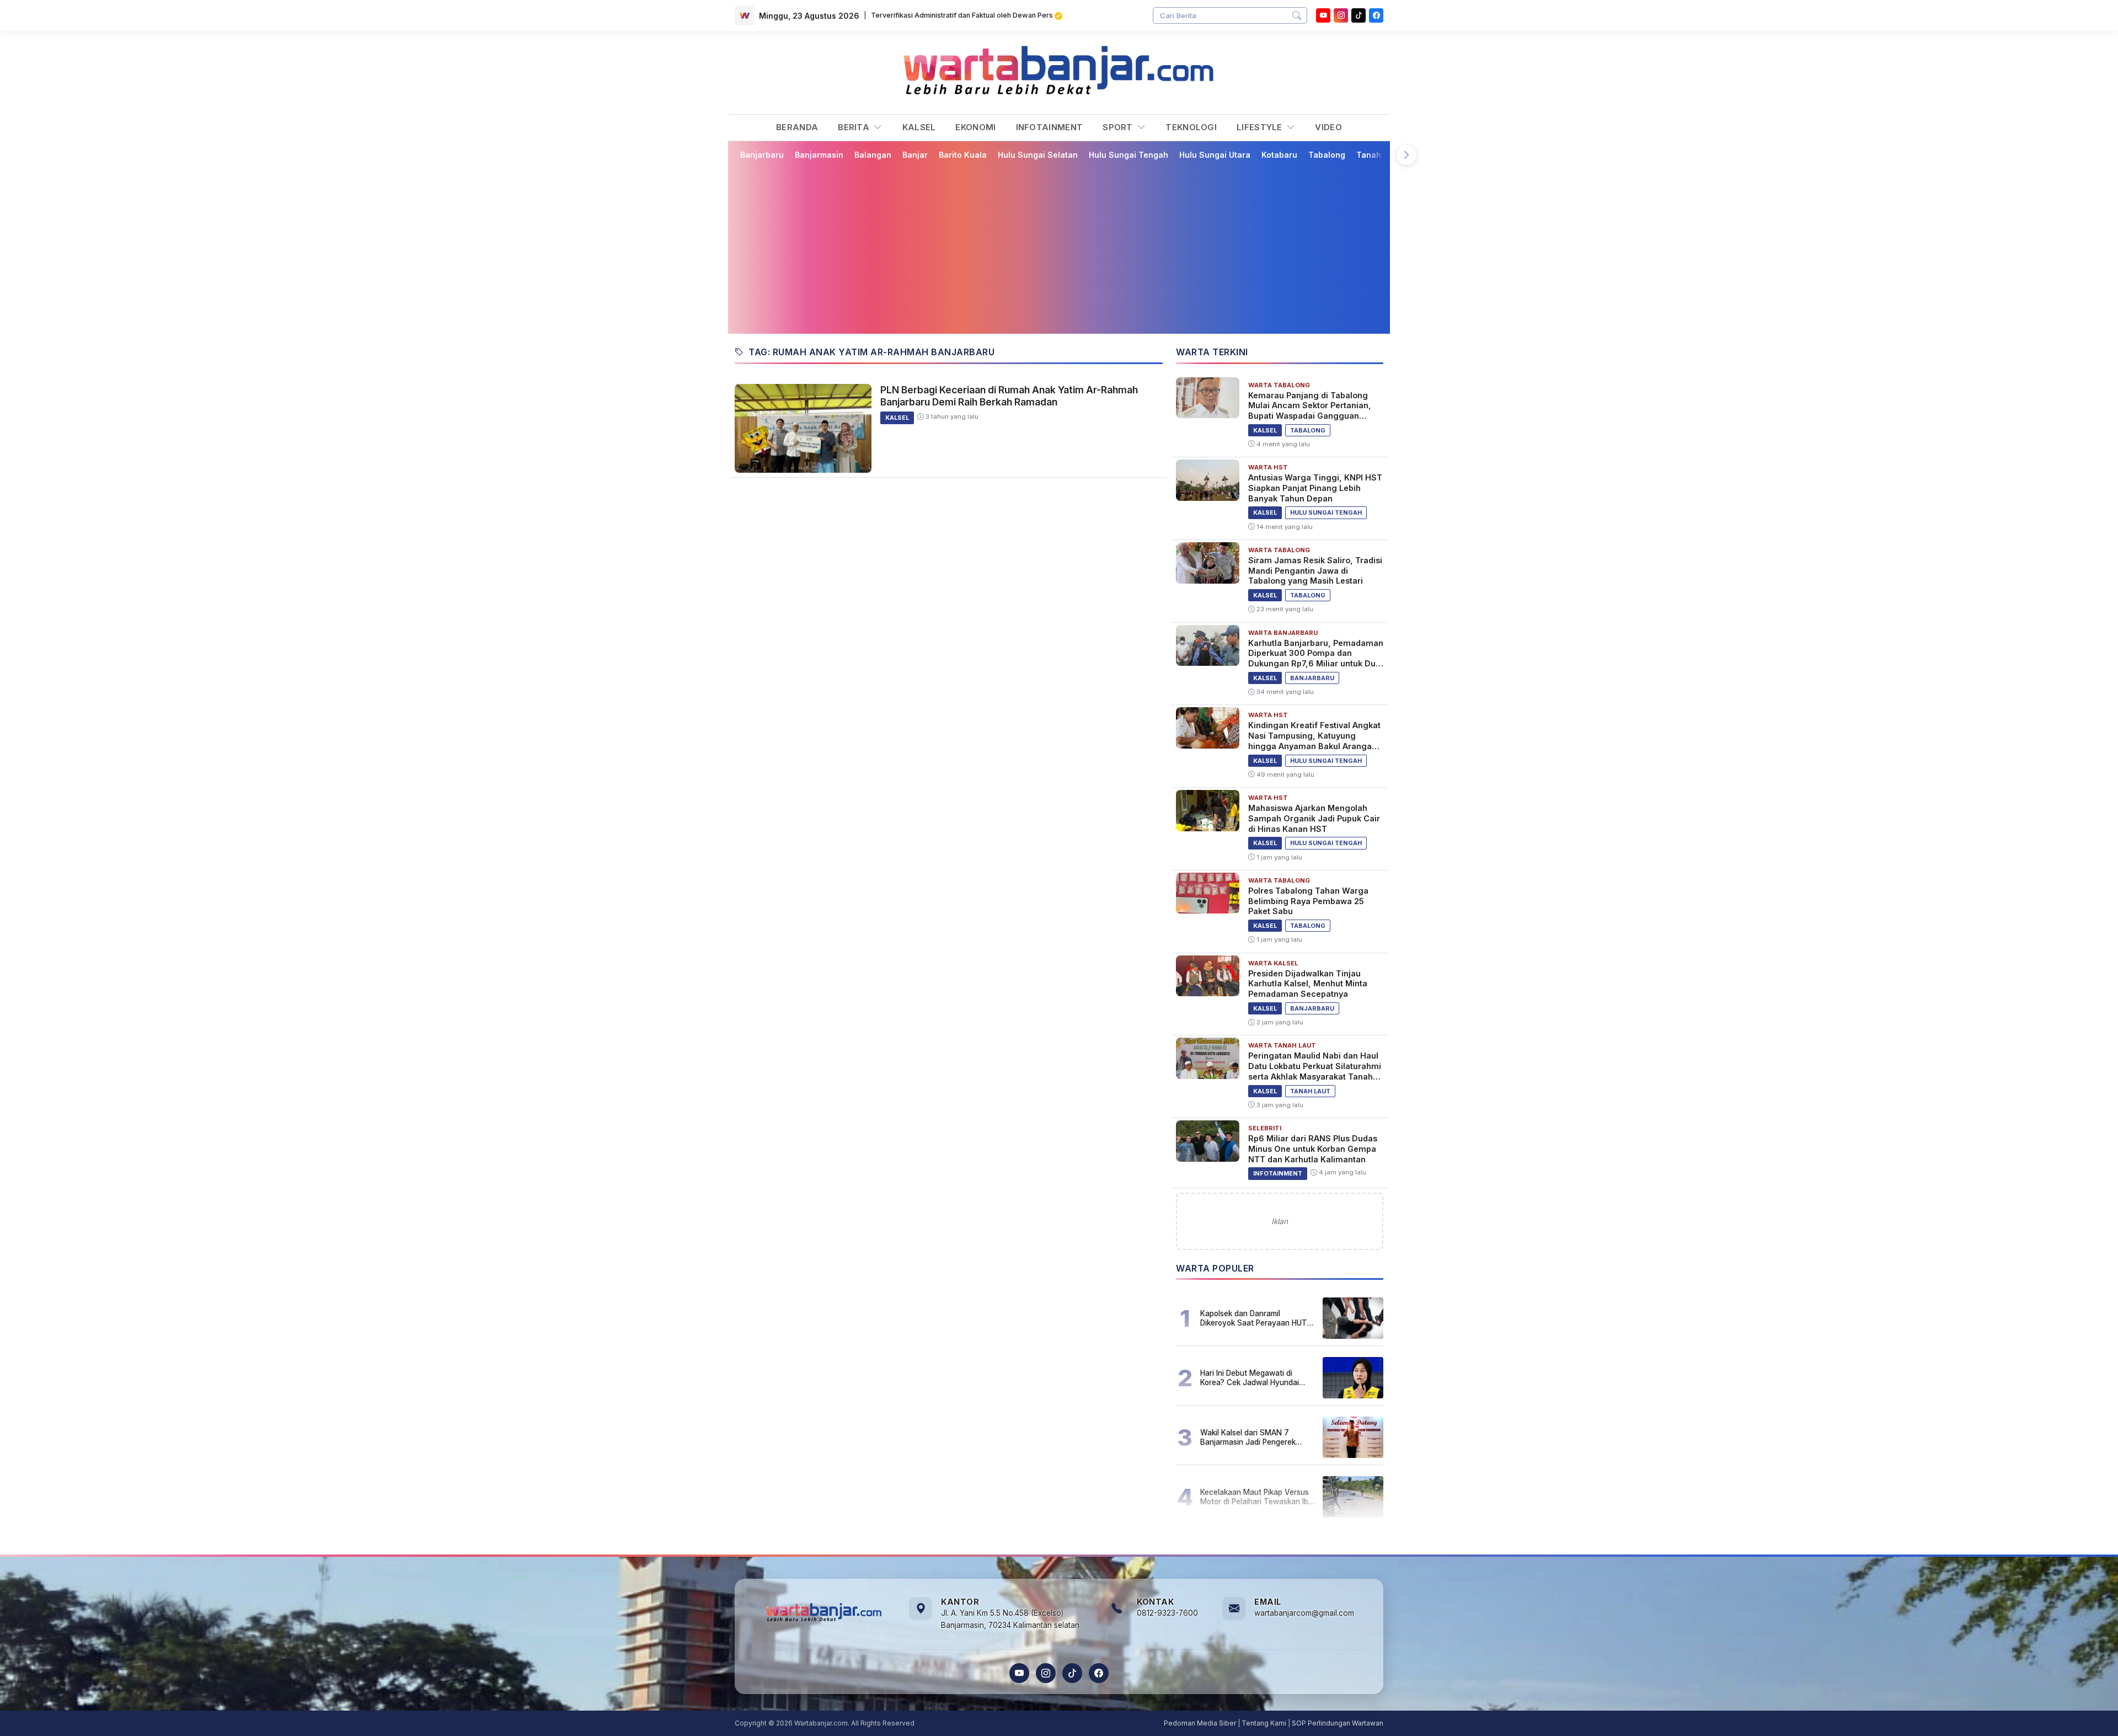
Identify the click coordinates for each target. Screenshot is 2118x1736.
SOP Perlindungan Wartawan (1338, 1723)
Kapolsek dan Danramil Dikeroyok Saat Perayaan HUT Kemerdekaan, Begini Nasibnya (1255, 1318)
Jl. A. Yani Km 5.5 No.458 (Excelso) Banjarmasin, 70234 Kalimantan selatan (1010, 1619)
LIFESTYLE (1261, 127)
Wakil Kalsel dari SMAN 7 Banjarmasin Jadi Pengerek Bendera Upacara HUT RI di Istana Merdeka (1248, 1437)
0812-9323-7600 (1167, 1613)
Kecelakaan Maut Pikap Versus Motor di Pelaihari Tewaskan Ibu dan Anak (1256, 1497)
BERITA (855, 127)
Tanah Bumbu (1383, 155)
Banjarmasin (819, 155)
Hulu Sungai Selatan (1038, 155)
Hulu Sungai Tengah (1128, 155)
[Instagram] (1341, 15)
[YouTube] (1323, 15)
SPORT (1119, 127)
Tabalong (1327, 155)
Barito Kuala (963, 155)
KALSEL (919, 127)
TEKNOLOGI (1191, 127)
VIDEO (1328, 127)
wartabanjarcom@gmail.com (1304, 1613)
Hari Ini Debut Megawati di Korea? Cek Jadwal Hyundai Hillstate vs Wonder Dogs (1250, 1377)
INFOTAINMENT (1050, 127)
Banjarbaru (762, 155)
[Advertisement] (1066, 247)
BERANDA (797, 127)
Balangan (873, 155)
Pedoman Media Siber (1200, 1723)
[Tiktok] (1358, 15)
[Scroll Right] (1406, 155)
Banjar (915, 155)
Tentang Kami (1264, 1723)
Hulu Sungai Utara (1215, 155)
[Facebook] (1376, 15)
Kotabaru (1279, 155)
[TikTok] (1072, 1673)
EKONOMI (975, 127)
